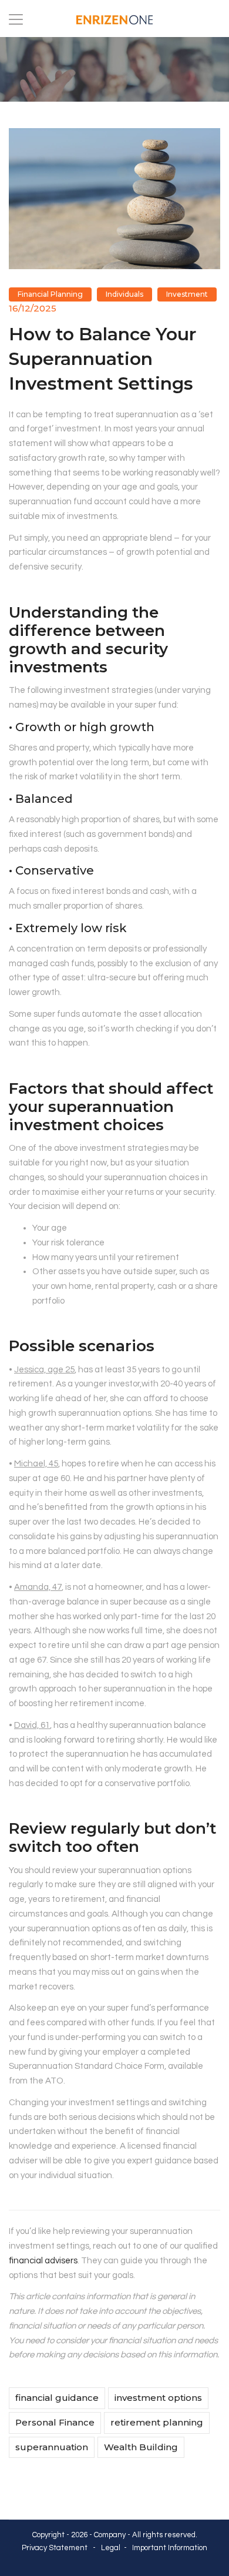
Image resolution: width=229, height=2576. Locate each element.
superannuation (52, 2447)
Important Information (170, 2548)
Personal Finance (55, 2422)
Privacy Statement (55, 2548)
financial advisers (43, 2261)
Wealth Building (141, 2447)
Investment (187, 294)
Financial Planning (50, 294)
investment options (158, 2398)
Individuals (124, 294)
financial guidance (57, 2398)
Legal (111, 2548)
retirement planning (157, 2422)
